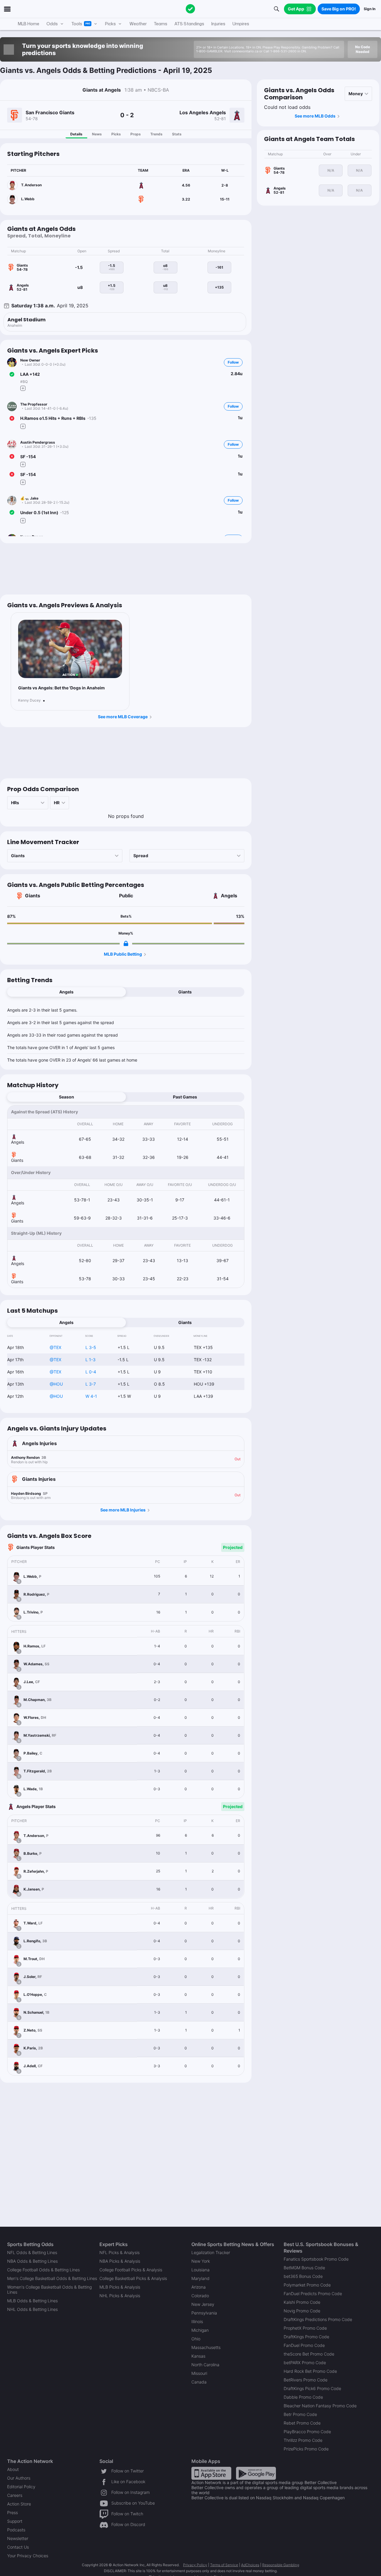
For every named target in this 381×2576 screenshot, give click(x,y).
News (97, 134)
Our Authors (19, 2478)
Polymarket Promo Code (307, 2285)
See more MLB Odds (315, 116)
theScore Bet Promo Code (309, 2354)
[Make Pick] (23, 388)
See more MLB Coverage (123, 717)
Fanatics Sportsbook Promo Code (316, 2259)
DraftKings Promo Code (306, 2337)
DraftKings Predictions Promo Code (318, 2319)
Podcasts (16, 2530)
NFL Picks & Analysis (120, 2252)
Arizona (199, 2287)
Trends (156, 134)
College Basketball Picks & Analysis (133, 2278)
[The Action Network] (190, 9)
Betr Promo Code (300, 2414)
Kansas (198, 2356)
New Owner (30, 360)
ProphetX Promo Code (305, 2328)
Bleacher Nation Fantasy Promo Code (320, 2406)
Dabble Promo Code (303, 2397)
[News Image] (70, 649)
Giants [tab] (185, 992)
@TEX (56, 1347)
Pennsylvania (204, 2313)
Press (13, 2512)
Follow (233, 362)
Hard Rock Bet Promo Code (310, 2371)
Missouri (199, 2373)
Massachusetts (206, 2347)
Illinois (197, 2321)
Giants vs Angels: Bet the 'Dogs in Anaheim (61, 688)
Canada (199, 2382)
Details (76, 134)
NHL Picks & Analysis (120, 2296)
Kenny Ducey (29, 700)
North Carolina (205, 2365)
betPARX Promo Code (305, 2363)
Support (15, 2521)
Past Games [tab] (185, 1097)
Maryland (200, 2278)
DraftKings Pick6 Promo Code (312, 2388)
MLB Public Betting (123, 954)
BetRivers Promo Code (306, 2380)
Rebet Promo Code (302, 2423)
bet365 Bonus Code (303, 2276)
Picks (116, 134)
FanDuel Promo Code (304, 2345)
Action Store (19, 2504)
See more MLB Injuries (123, 1510)
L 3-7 (91, 1384)
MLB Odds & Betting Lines (32, 2301)
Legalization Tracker (211, 2252)
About (13, 2469)
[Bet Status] (12, 374)
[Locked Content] (126, 943)
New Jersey (203, 2304)
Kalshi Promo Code (302, 2302)
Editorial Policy (21, 2487)
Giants (33, 896)
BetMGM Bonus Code (304, 2268)
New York (201, 2261)
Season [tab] (67, 1097)
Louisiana (200, 2270)
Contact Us (18, 2547)
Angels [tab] (66, 992)
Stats (177, 134)
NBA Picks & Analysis (120, 2261)
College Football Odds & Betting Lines (43, 2270)
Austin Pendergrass (38, 442)
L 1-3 (90, 1360)
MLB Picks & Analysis (120, 2287)
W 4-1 (91, 1396)
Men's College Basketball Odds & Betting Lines (52, 2278)
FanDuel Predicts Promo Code (313, 2293)
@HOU (56, 1384)
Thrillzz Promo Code (303, 2440)
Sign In (370, 9)
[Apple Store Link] (211, 2473)
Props (136, 134)
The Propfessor (34, 404)
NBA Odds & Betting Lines (32, 2261)
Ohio (196, 2339)
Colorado (200, 2296)
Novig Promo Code (302, 2311)
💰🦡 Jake (29, 498)
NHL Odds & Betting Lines (32, 2309)
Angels (229, 896)
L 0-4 (91, 1372)
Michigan (200, 2330)
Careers (15, 2495)
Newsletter (18, 2538)
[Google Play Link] (256, 2473)
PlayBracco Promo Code (307, 2432)
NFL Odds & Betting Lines (32, 2252)
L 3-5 (91, 1347)
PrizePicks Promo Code (306, 2449)
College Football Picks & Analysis (131, 2270)
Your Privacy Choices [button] (28, 2556)
